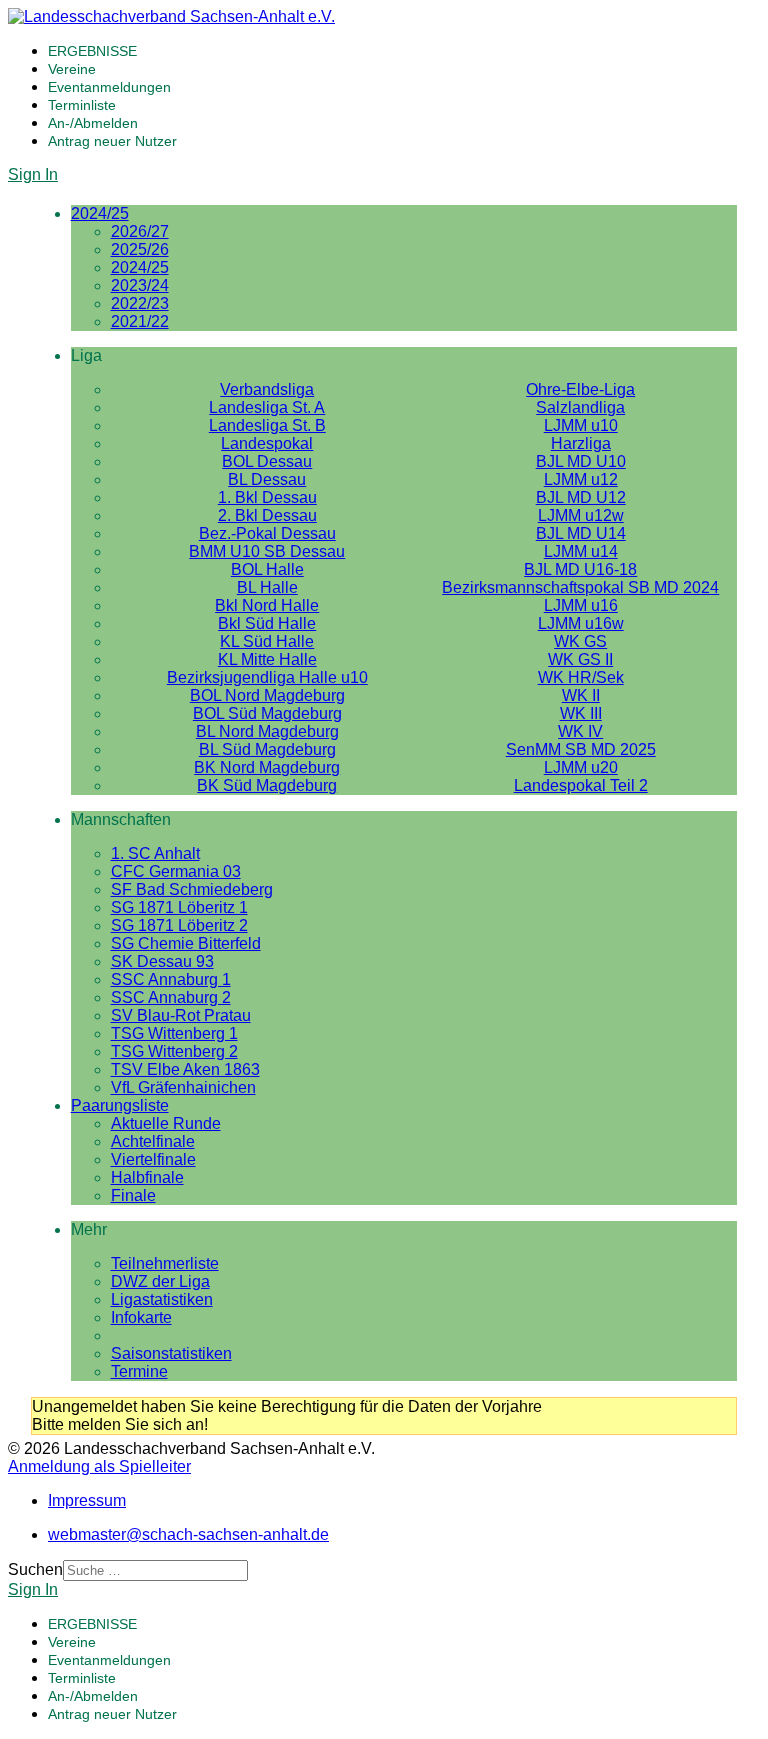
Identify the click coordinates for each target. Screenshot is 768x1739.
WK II (581, 695)
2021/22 (140, 321)
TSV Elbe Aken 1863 (185, 1069)
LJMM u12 (581, 479)
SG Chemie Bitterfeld (186, 943)
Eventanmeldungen (109, 87)
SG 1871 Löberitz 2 (179, 925)
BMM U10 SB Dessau (267, 551)
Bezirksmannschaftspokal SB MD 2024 (580, 587)
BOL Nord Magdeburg (267, 695)
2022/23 (140, 303)
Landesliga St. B (267, 425)
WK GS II (580, 659)
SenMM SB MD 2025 (581, 749)
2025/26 (140, 249)
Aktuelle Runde (166, 1123)
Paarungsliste (120, 1105)
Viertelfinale (153, 1159)
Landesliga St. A (267, 407)
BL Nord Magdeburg (267, 731)
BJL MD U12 (581, 497)
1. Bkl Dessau (267, 497)
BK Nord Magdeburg (267, 767)
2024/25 (100, 213)
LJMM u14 (581, 551)
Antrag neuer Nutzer (112, 141)
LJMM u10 (581, 425)
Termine (139, 1371)
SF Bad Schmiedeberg (192, 889)
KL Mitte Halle (267, 659)
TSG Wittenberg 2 (174, 1051)
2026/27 (140, 231)
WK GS (580, 641)
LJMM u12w (581, 515)
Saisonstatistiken (171, 1353)
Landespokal (267, 443)
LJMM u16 (581, 605)
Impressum (87, 1500)
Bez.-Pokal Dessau (267, 533)
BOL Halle (267, 569)
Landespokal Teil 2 (581, 785)
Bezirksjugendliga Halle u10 (267, 677)
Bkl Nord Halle (267, 605)
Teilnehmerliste (165, 1263)
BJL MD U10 (581, 461)
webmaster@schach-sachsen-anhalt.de (188, 1534)
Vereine (72, 69)
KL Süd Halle (267, 641)
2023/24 (140, 285)
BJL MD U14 (581, 533)
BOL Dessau (267, 461)
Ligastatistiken (162, 1299)
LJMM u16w (581, 623)
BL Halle (267, 587)
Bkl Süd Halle (267, 623)
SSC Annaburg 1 (171, 979)
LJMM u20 (581, 767)
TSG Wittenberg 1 (174, 1033)
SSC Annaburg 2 (171, 997)
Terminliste (82, 105)
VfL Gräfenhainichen (183, 1087)
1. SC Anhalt (155, 853)
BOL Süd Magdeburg (267, 713)
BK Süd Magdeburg (267, 785)
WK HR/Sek (581, 677)
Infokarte (141, 1317)
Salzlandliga (580, 407)
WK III (581, 713)
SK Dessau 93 (162, 961)
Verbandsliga (267, 389)
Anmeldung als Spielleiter (99, 1466)
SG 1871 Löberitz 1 (179, 907)
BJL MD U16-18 (580, 569)
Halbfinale (147, 1177)
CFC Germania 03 (176, 871)
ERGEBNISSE (92, 51)
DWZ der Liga (160, 1281)
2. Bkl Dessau (267, 515)
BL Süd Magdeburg (267, 749)
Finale (133, 1195)
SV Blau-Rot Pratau (181, 1015)
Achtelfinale (153, 1141)
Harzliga (581, 443)
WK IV (580, 731)
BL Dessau (267, 479)
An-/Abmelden (93, 123)
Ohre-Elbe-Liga (580, 389)
